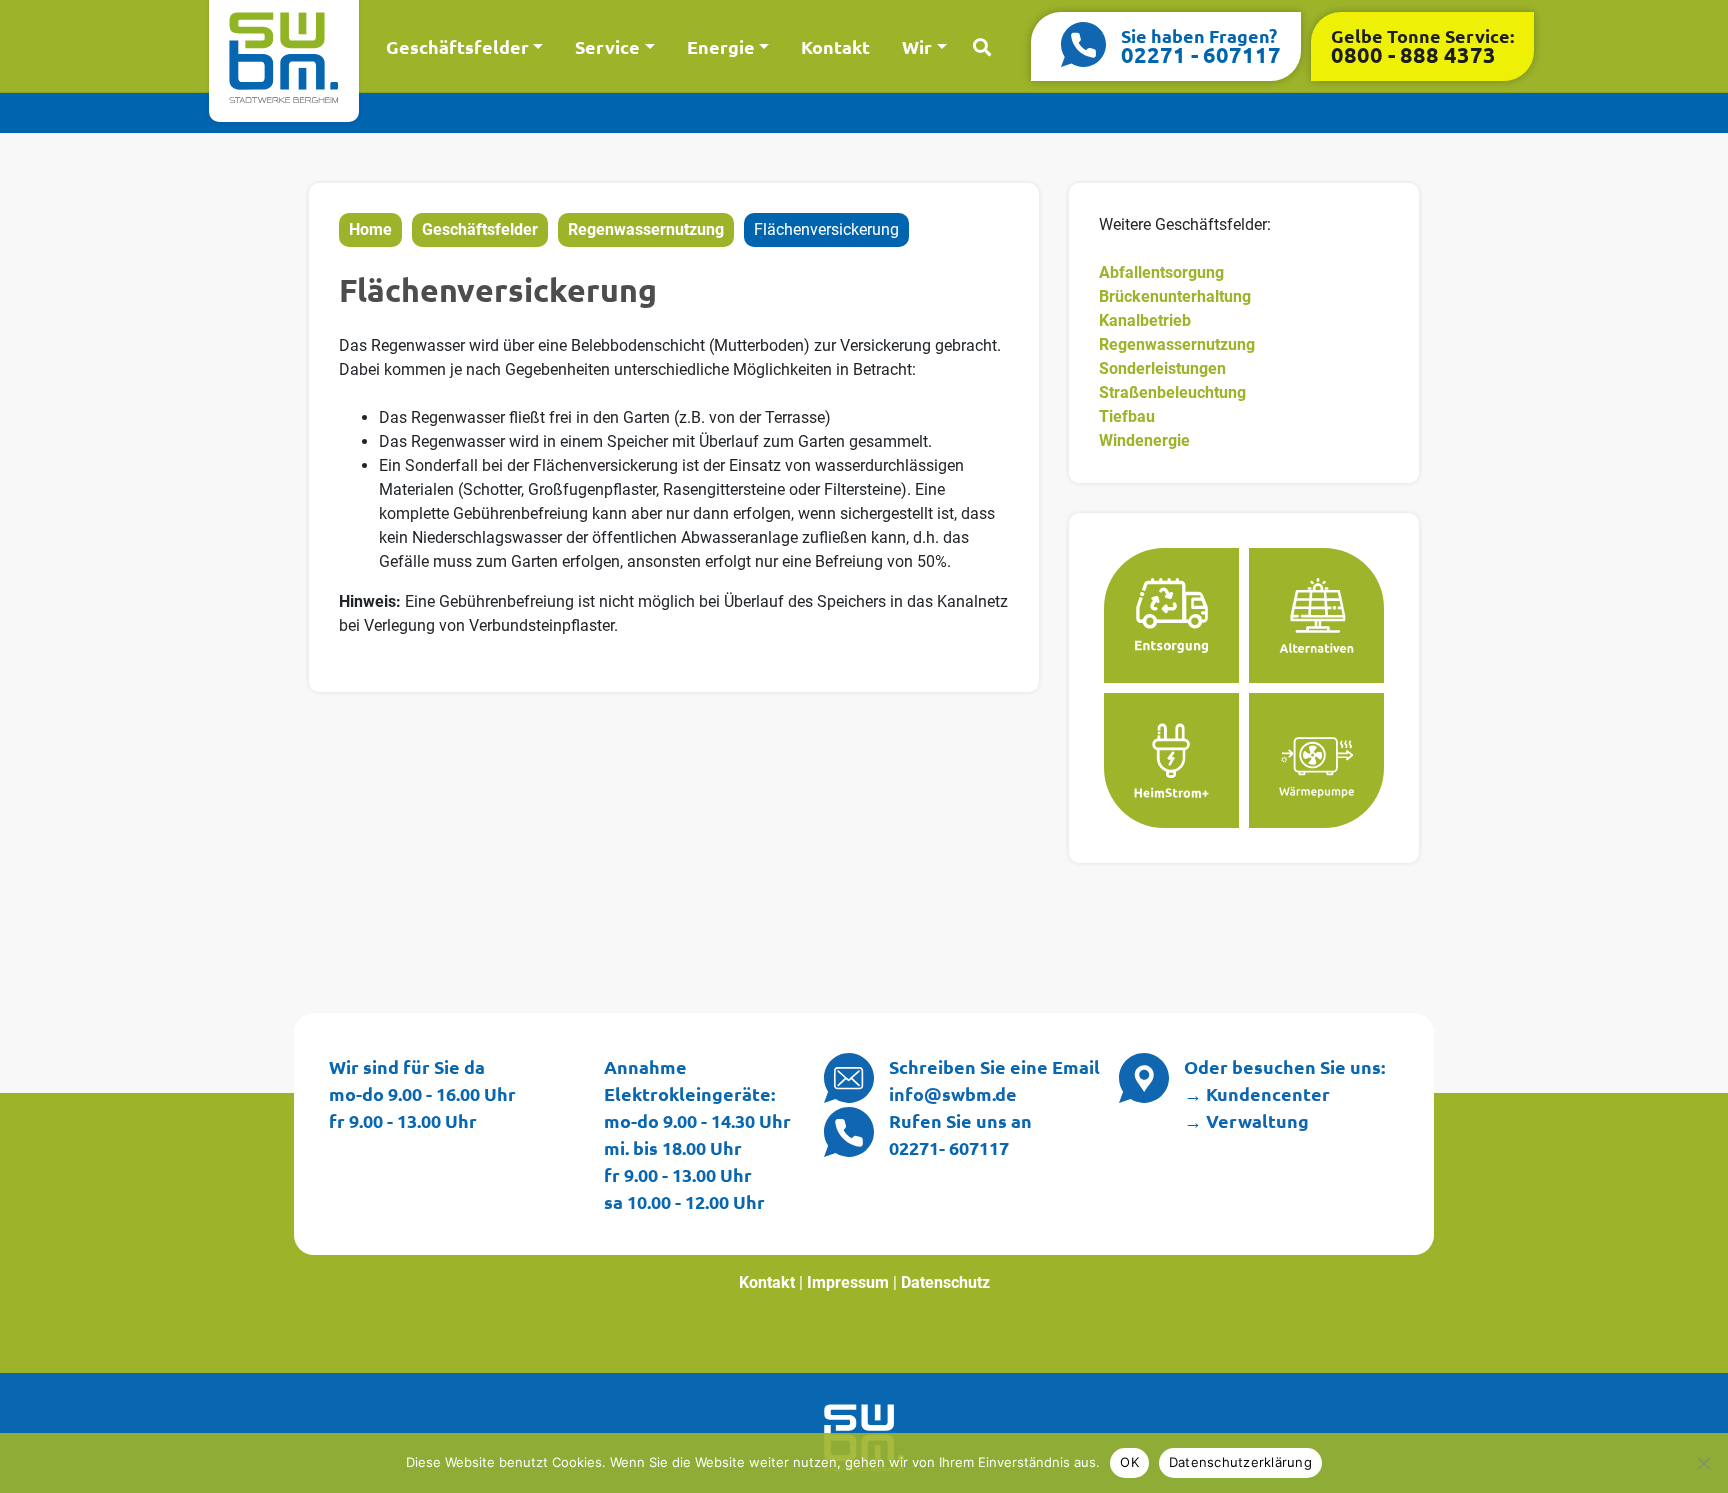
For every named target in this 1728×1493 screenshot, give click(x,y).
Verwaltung (1257, 1120)
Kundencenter (1268, 1093)
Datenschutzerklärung (1240, 1462)
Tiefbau (1127, 416)
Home (370, 229)
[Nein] (1703, 1463)
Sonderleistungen (1162, 368)
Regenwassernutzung (646, 229)
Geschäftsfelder (457, 46)
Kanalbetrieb (1145, 320)
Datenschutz (945, 1282)
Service (607, 46)
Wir (917, 46)
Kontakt (835, 46)
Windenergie (1144, 440)
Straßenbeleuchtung (1172, 392)
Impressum (848, 1282)
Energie (721, 46)
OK (1129, 1462)
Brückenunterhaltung (1175, 296)
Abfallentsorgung (1161, 272)
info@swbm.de (953, 1093)
